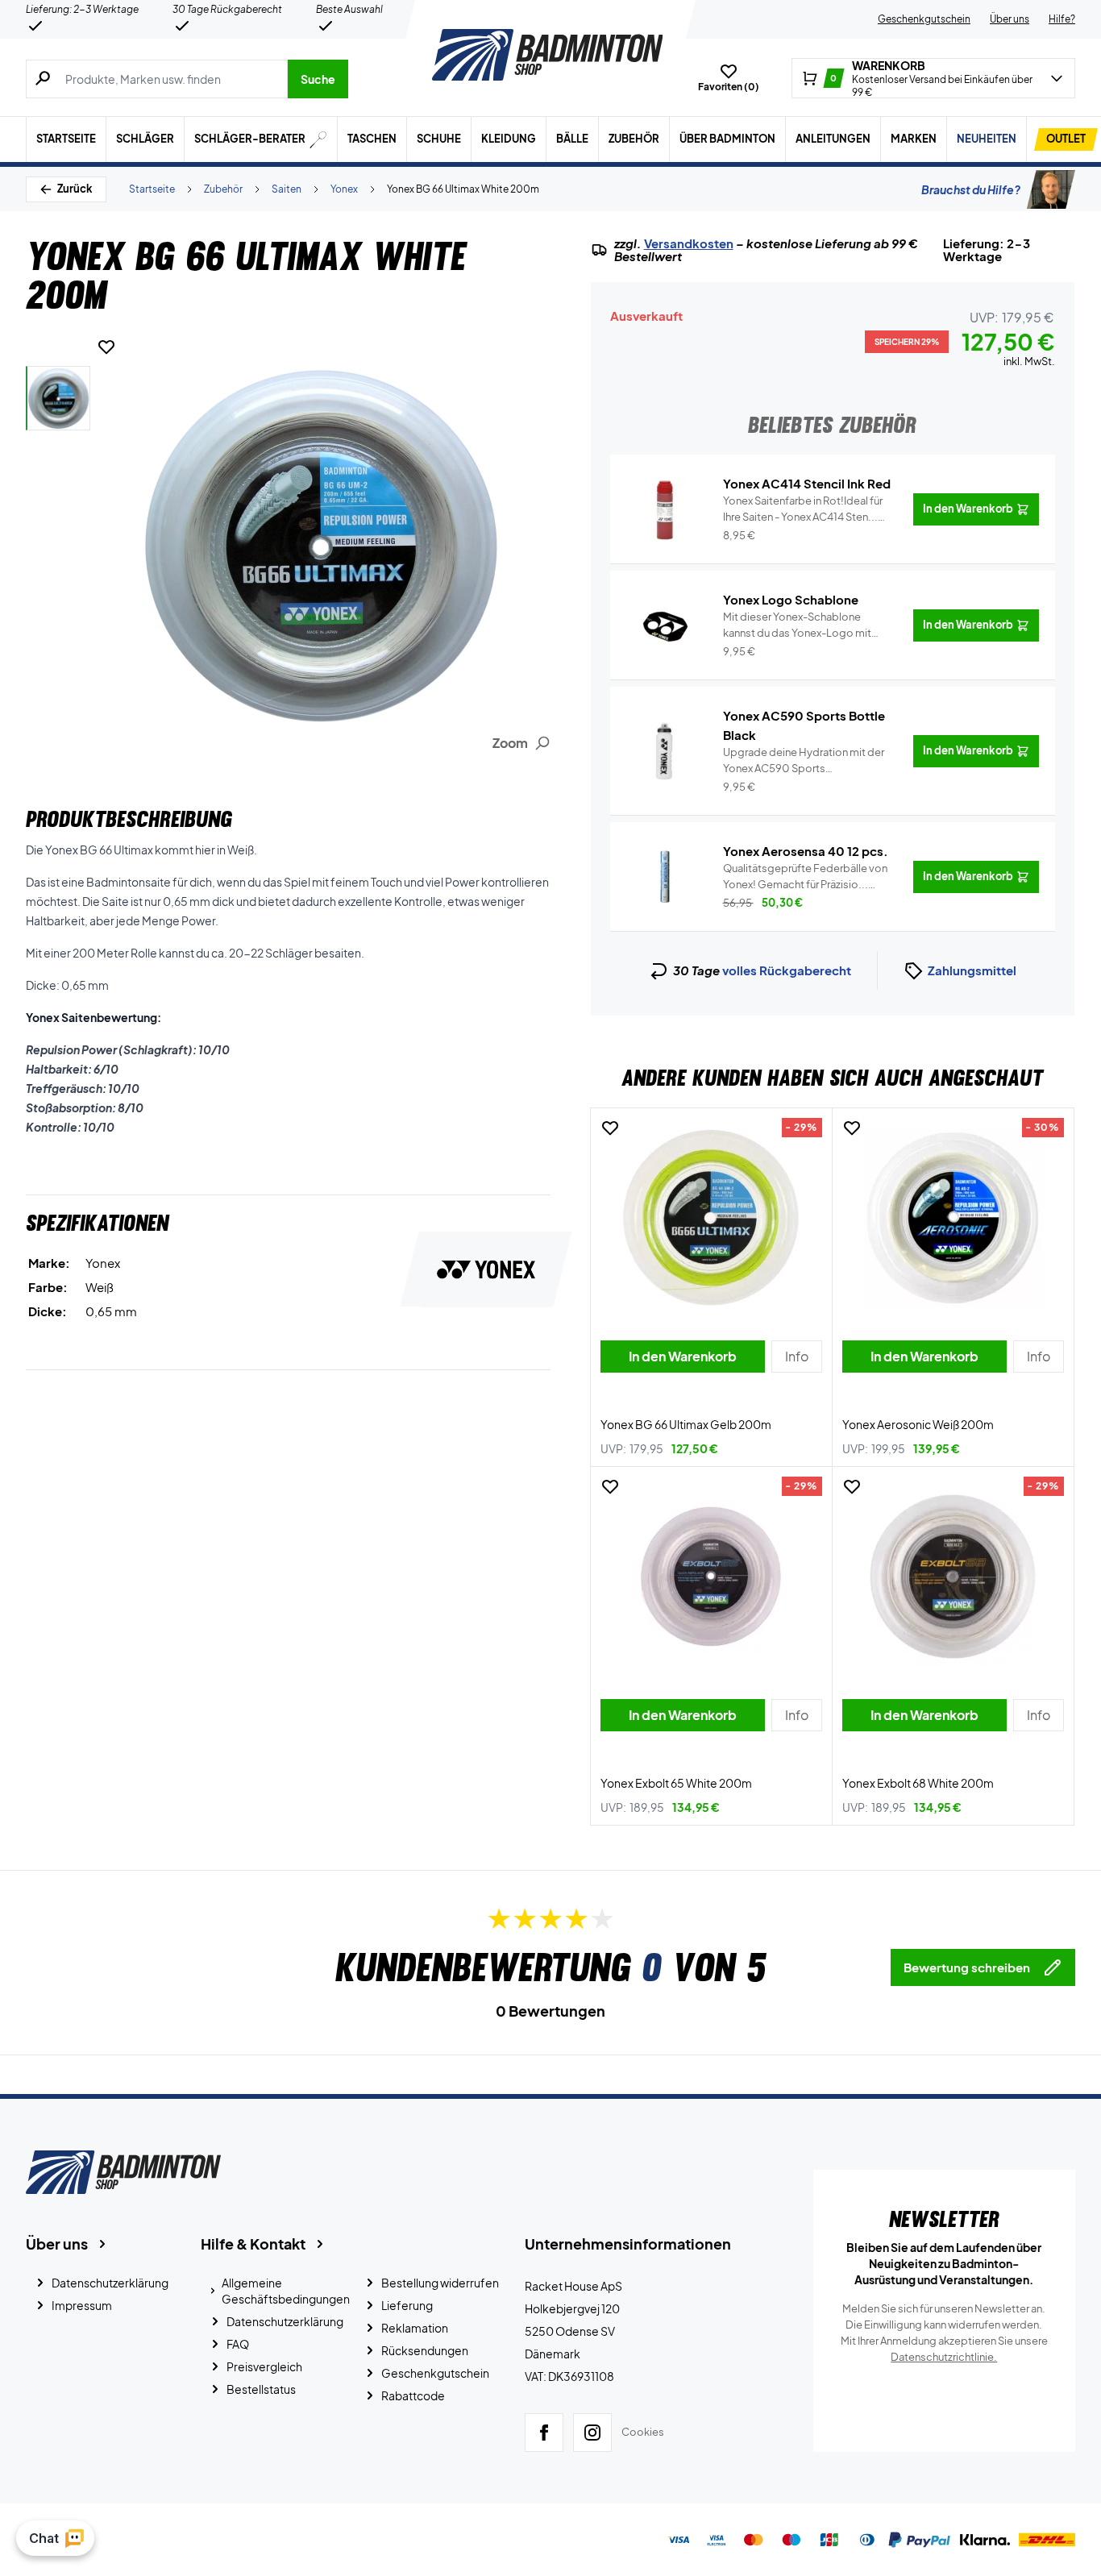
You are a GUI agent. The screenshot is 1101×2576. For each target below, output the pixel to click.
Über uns (1010, 19)
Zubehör (634, 139)
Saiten (287, 189)
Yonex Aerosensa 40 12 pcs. (806, 851)
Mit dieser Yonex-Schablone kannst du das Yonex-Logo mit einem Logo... (797, 625)
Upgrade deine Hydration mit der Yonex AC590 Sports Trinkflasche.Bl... (804, 761)
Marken (914, 139)
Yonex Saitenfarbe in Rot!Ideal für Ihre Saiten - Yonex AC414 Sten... (803, 509)
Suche (318, 79)
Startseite (66, 139)
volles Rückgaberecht (787, 970)
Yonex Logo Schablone (791, 599)
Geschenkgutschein (924, 19)
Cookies (643, 2432)
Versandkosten (689, 243)
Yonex (344, 189)
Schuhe (439, 139)
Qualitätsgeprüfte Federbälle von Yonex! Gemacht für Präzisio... (805, 877)
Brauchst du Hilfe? (971, 189)
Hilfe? (1062, 19)
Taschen (372, 139)
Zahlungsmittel (972, 970)
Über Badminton (727, 139)
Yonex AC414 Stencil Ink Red (807, 483)
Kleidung (509, 139)
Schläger (145, 139)
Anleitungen (833, 139)
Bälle (572, 139)
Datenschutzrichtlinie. (944, 2357)
